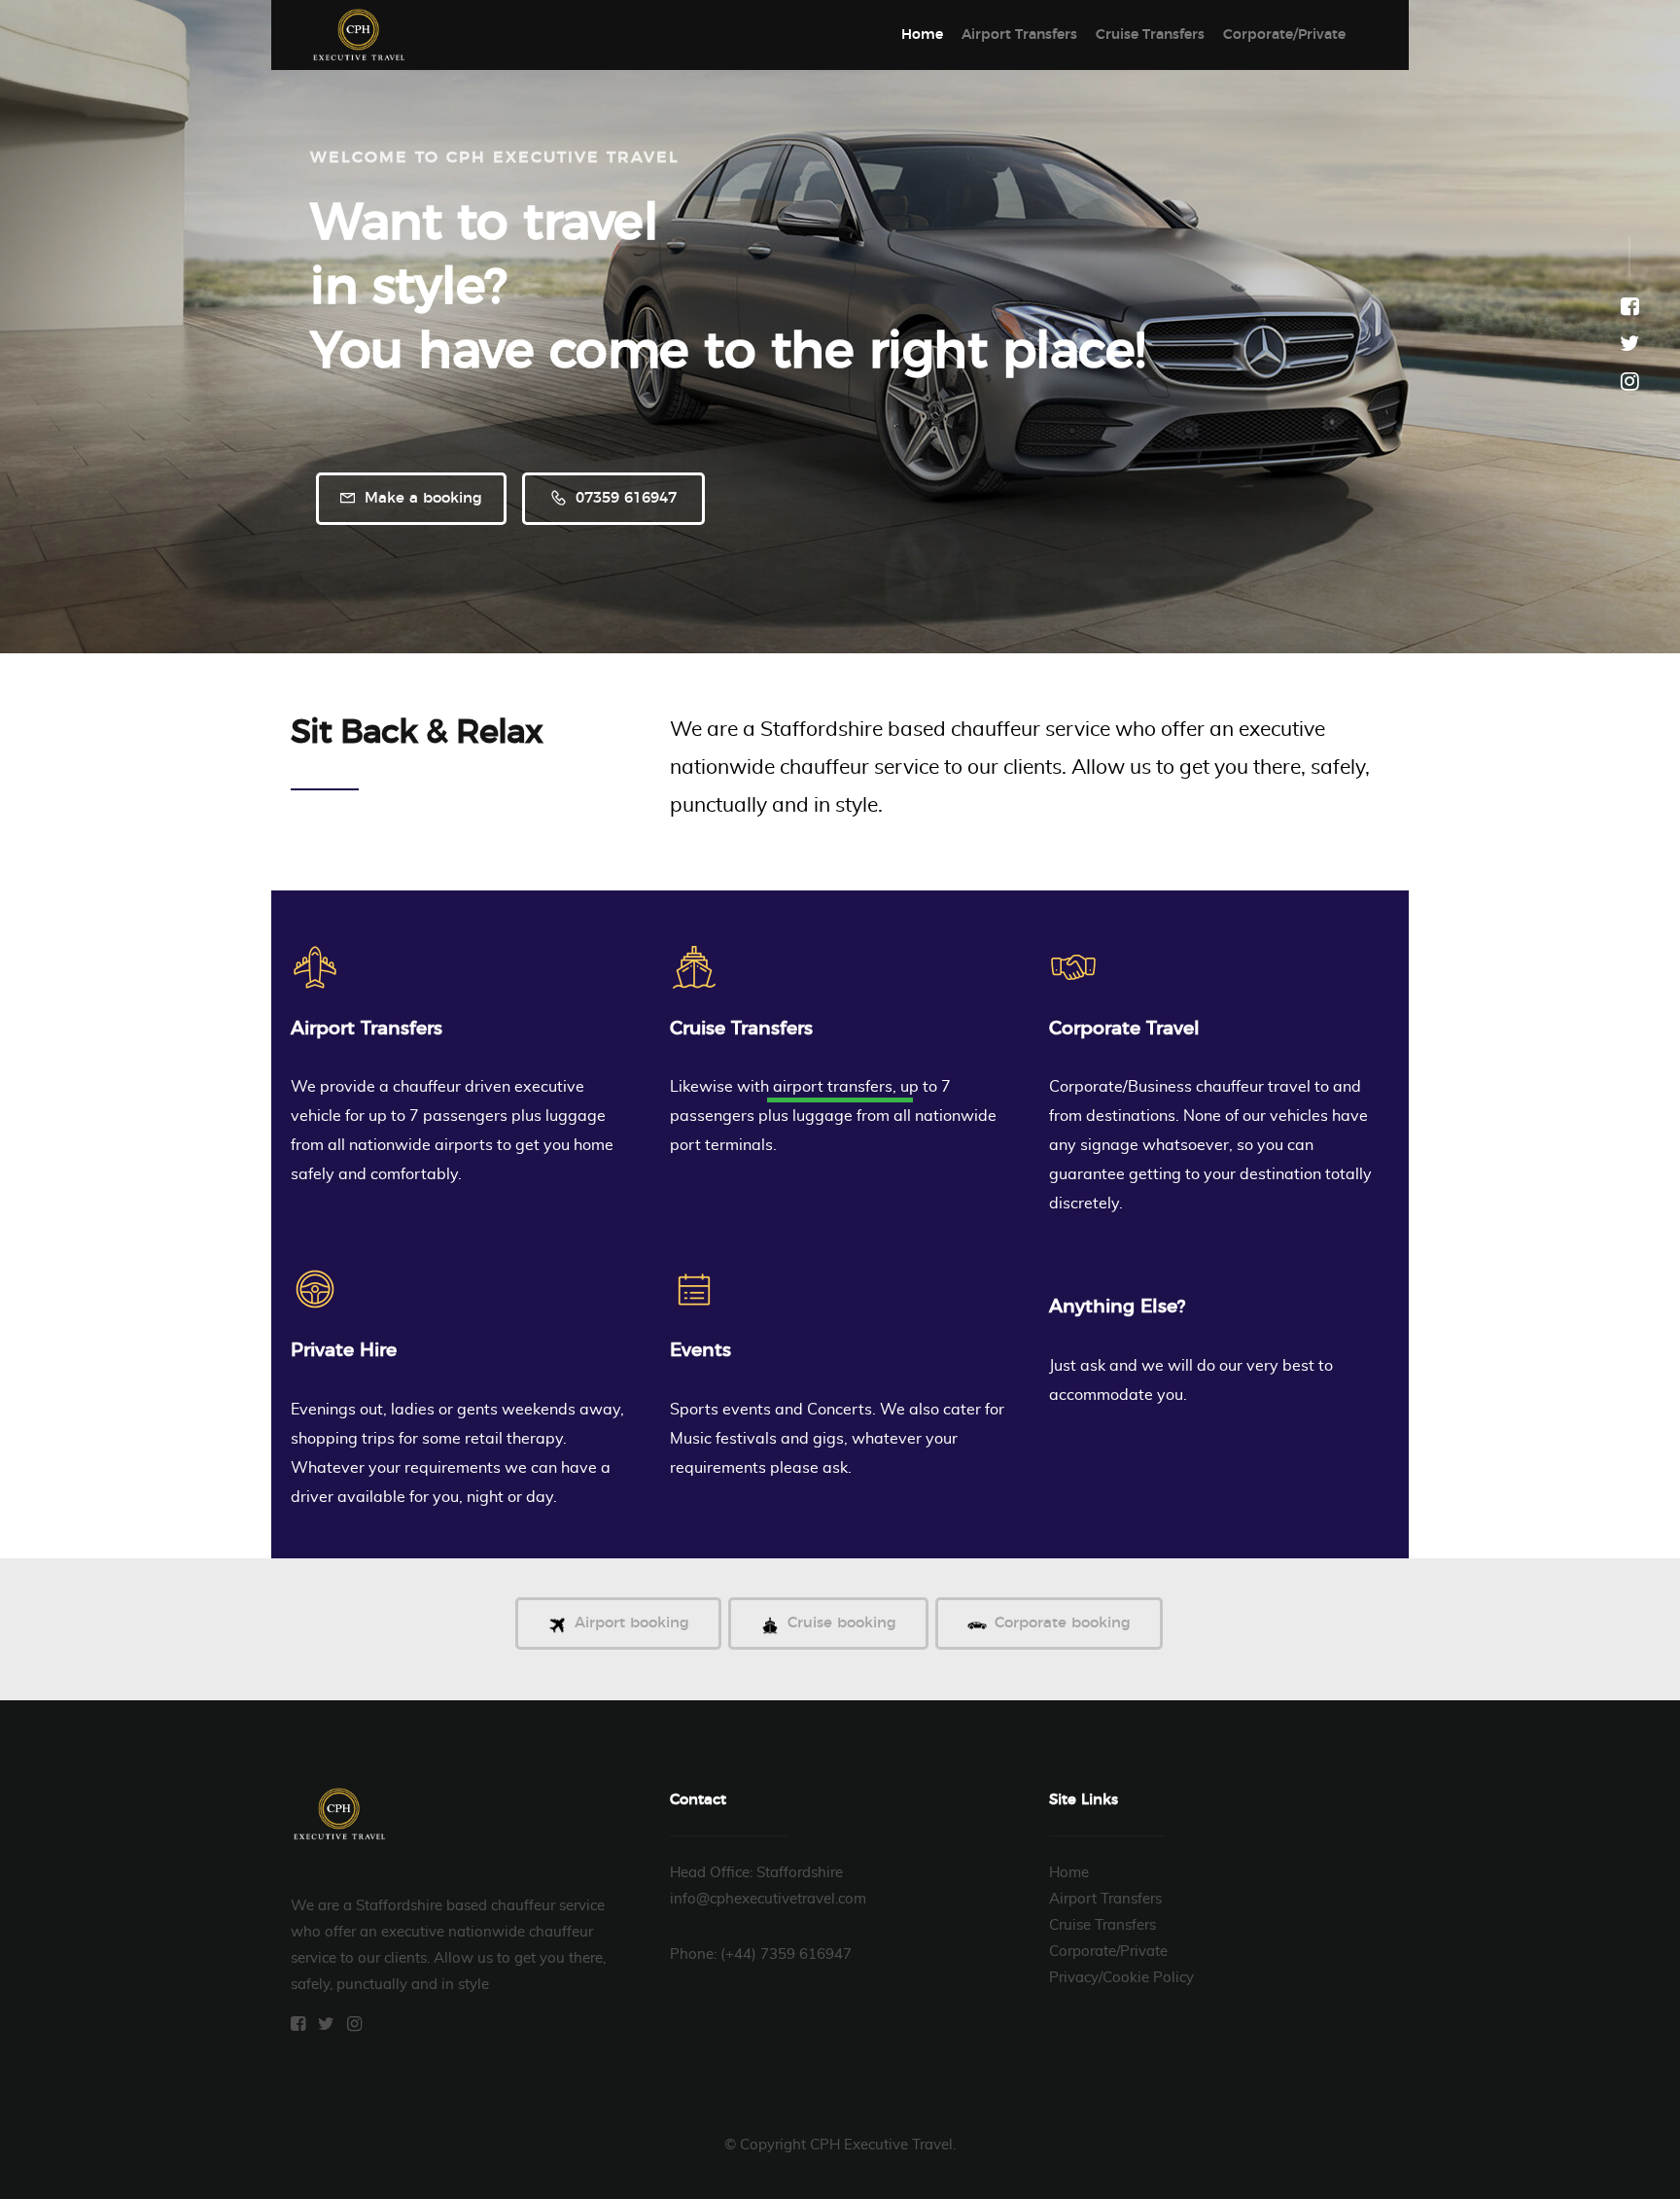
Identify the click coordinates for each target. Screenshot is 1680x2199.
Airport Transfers (1019, 35)
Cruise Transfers (1150, 35)
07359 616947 (624, 498)
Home (922, 35)
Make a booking (421, 498)
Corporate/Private (1284, 35)
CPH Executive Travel (359, 35)
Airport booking (632, 1623)
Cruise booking (842, 1623)
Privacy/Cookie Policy (1121, 1978)
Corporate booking (1063, 1623)
